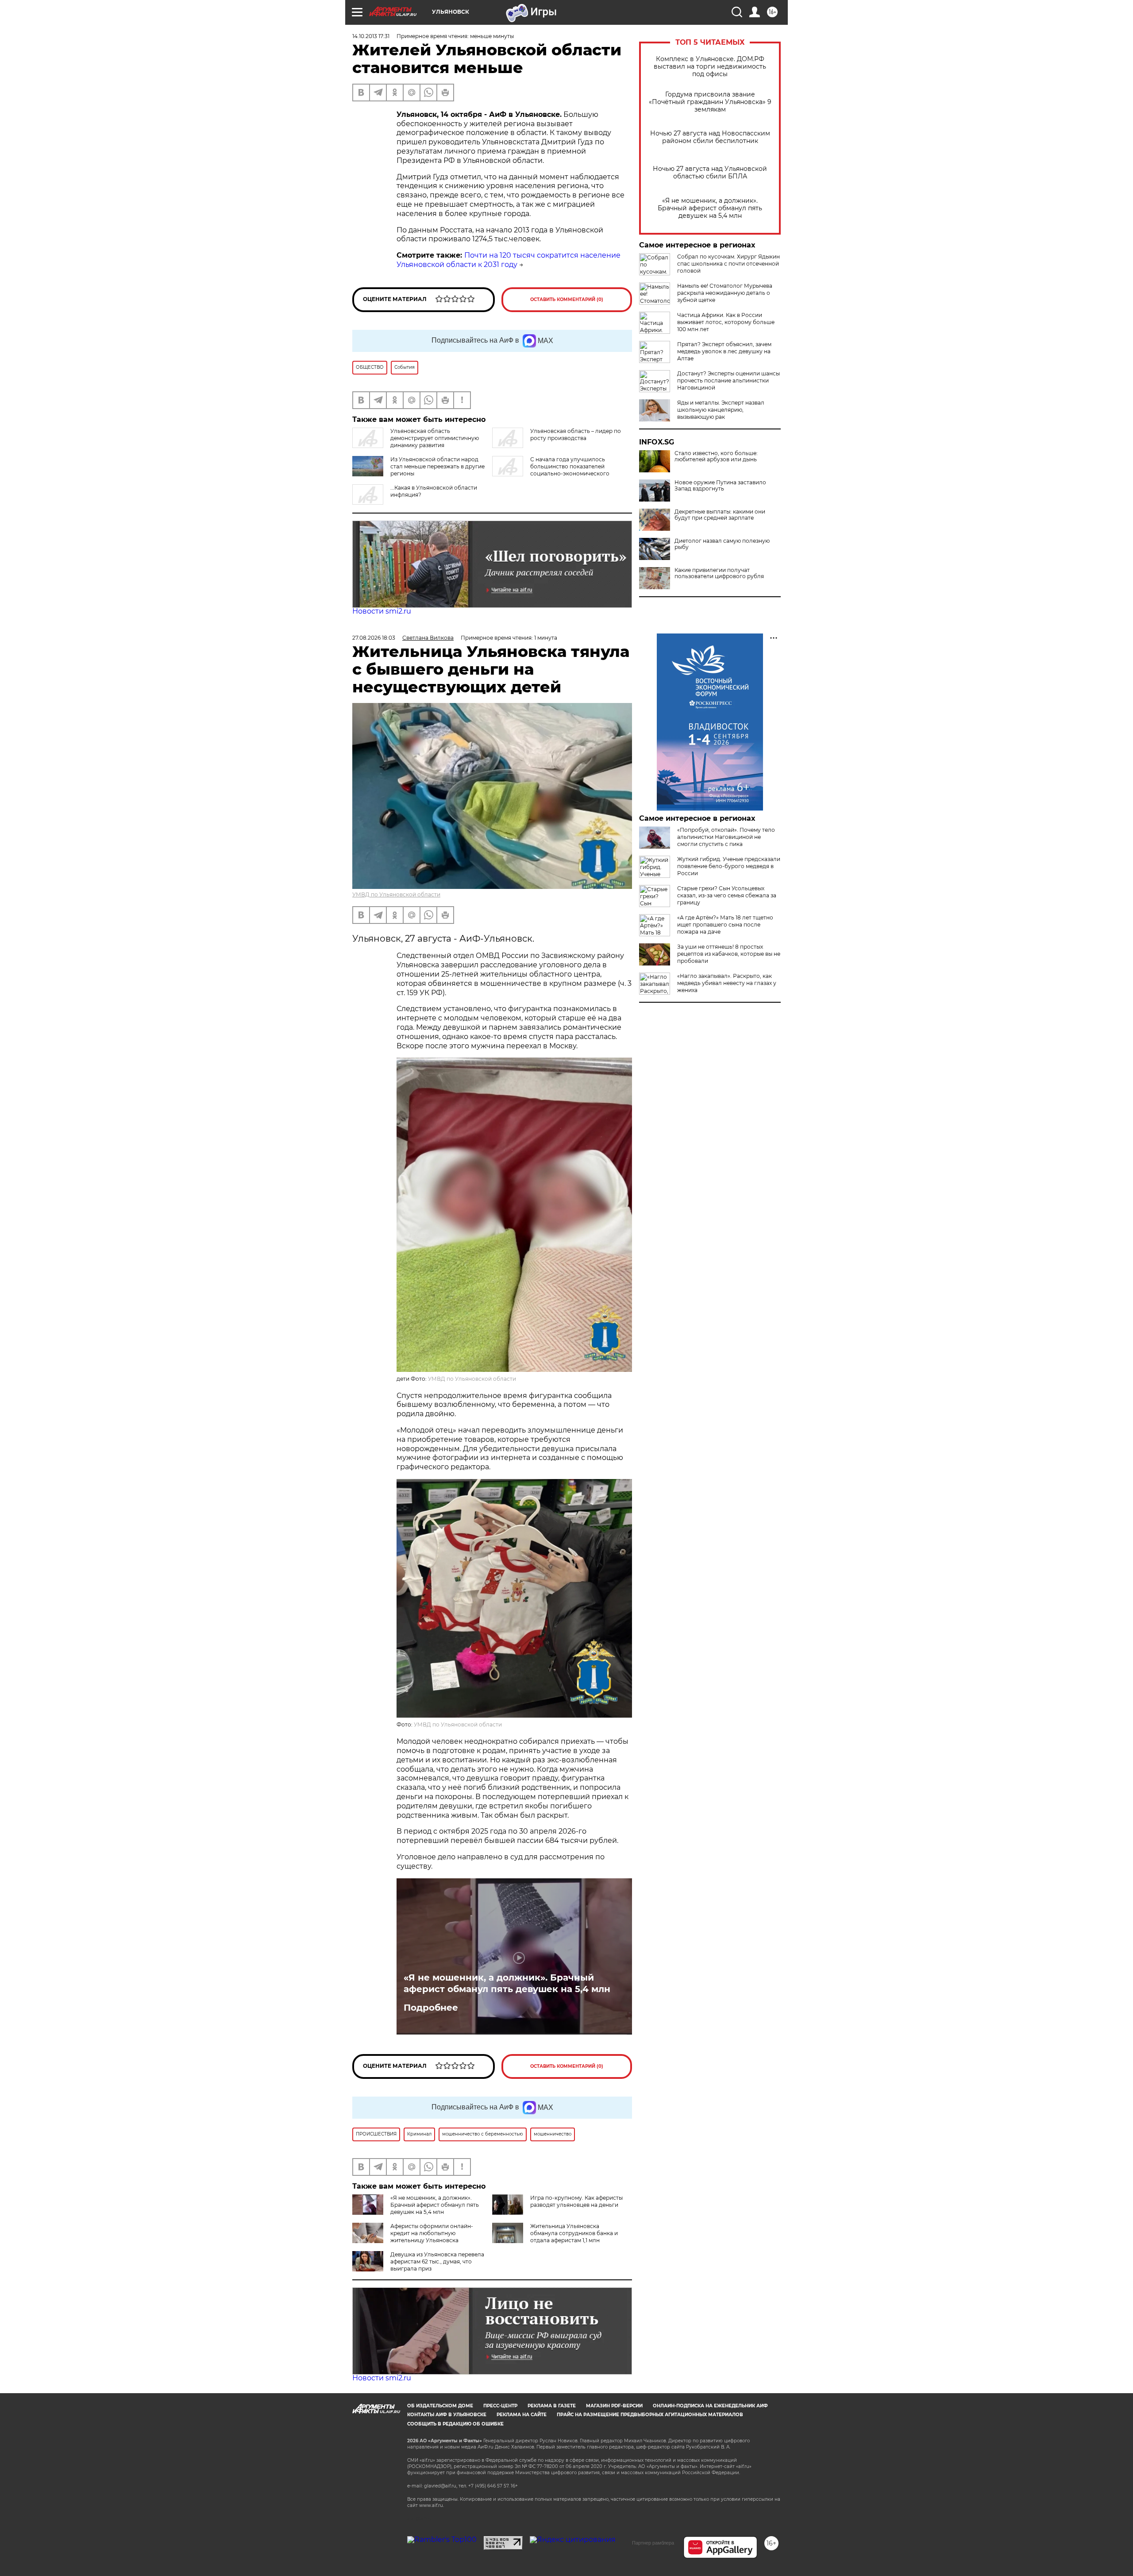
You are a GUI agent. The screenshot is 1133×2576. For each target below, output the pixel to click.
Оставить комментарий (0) (567, 299)
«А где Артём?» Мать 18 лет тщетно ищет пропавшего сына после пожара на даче (725, 925)
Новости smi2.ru (382, 611)
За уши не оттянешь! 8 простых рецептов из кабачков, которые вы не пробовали (729, 954)
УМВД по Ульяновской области (396, 894)
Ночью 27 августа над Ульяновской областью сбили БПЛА (710, 173)
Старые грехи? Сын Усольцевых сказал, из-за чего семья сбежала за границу (727, 895)
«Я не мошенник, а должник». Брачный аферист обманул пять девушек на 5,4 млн (710, 208)
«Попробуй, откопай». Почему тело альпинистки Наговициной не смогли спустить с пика (726, 837)
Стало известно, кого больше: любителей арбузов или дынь (716, 456)
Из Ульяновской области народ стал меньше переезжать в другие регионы (437, 466)
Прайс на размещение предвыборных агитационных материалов (650, 2415)
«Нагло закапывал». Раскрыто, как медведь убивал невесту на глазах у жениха (727, 983)
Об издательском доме (440, 2406)
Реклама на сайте (522, 2415)
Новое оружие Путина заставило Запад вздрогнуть (720, 486)
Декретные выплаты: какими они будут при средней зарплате (720, 515)
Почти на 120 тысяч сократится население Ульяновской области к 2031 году (509, 260)
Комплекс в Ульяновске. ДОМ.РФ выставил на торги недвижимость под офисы (710, 67)
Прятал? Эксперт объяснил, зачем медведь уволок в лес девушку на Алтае (724, 351)
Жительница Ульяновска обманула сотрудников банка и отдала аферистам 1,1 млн (574, 2233)
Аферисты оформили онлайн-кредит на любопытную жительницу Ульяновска (432, 2233)
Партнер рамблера (653, 2543)
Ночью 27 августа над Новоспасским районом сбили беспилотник (710, 137)
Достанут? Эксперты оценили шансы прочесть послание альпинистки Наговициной (728, 380)
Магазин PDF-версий (614, 2406)
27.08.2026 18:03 (374, 638)
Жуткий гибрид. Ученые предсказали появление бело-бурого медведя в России (729, 866)
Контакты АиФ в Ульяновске (447, 2415)
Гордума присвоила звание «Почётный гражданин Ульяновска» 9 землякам (710, 102)
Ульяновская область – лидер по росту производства (576, 434)
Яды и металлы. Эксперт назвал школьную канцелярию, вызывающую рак (721, 410)
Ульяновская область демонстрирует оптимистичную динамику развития (435, 438)
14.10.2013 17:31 (371, 36)
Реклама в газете (552, 2406)
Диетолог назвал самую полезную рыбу (722, 544)
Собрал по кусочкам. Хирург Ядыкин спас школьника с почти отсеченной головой (728, 264)
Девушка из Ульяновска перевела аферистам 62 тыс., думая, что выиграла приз (437, 2261)
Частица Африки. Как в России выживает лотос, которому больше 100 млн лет (726, 322)
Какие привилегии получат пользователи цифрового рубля (719, 573)
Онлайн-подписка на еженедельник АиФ (710, 2406)
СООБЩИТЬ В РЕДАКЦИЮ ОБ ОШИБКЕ (455, 2424)
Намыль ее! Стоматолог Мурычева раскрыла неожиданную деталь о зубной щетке (725, 293)
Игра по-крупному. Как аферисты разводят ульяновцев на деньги (576, 2201)
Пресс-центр (500, 2406)
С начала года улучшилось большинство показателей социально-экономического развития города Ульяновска (551, 470)
